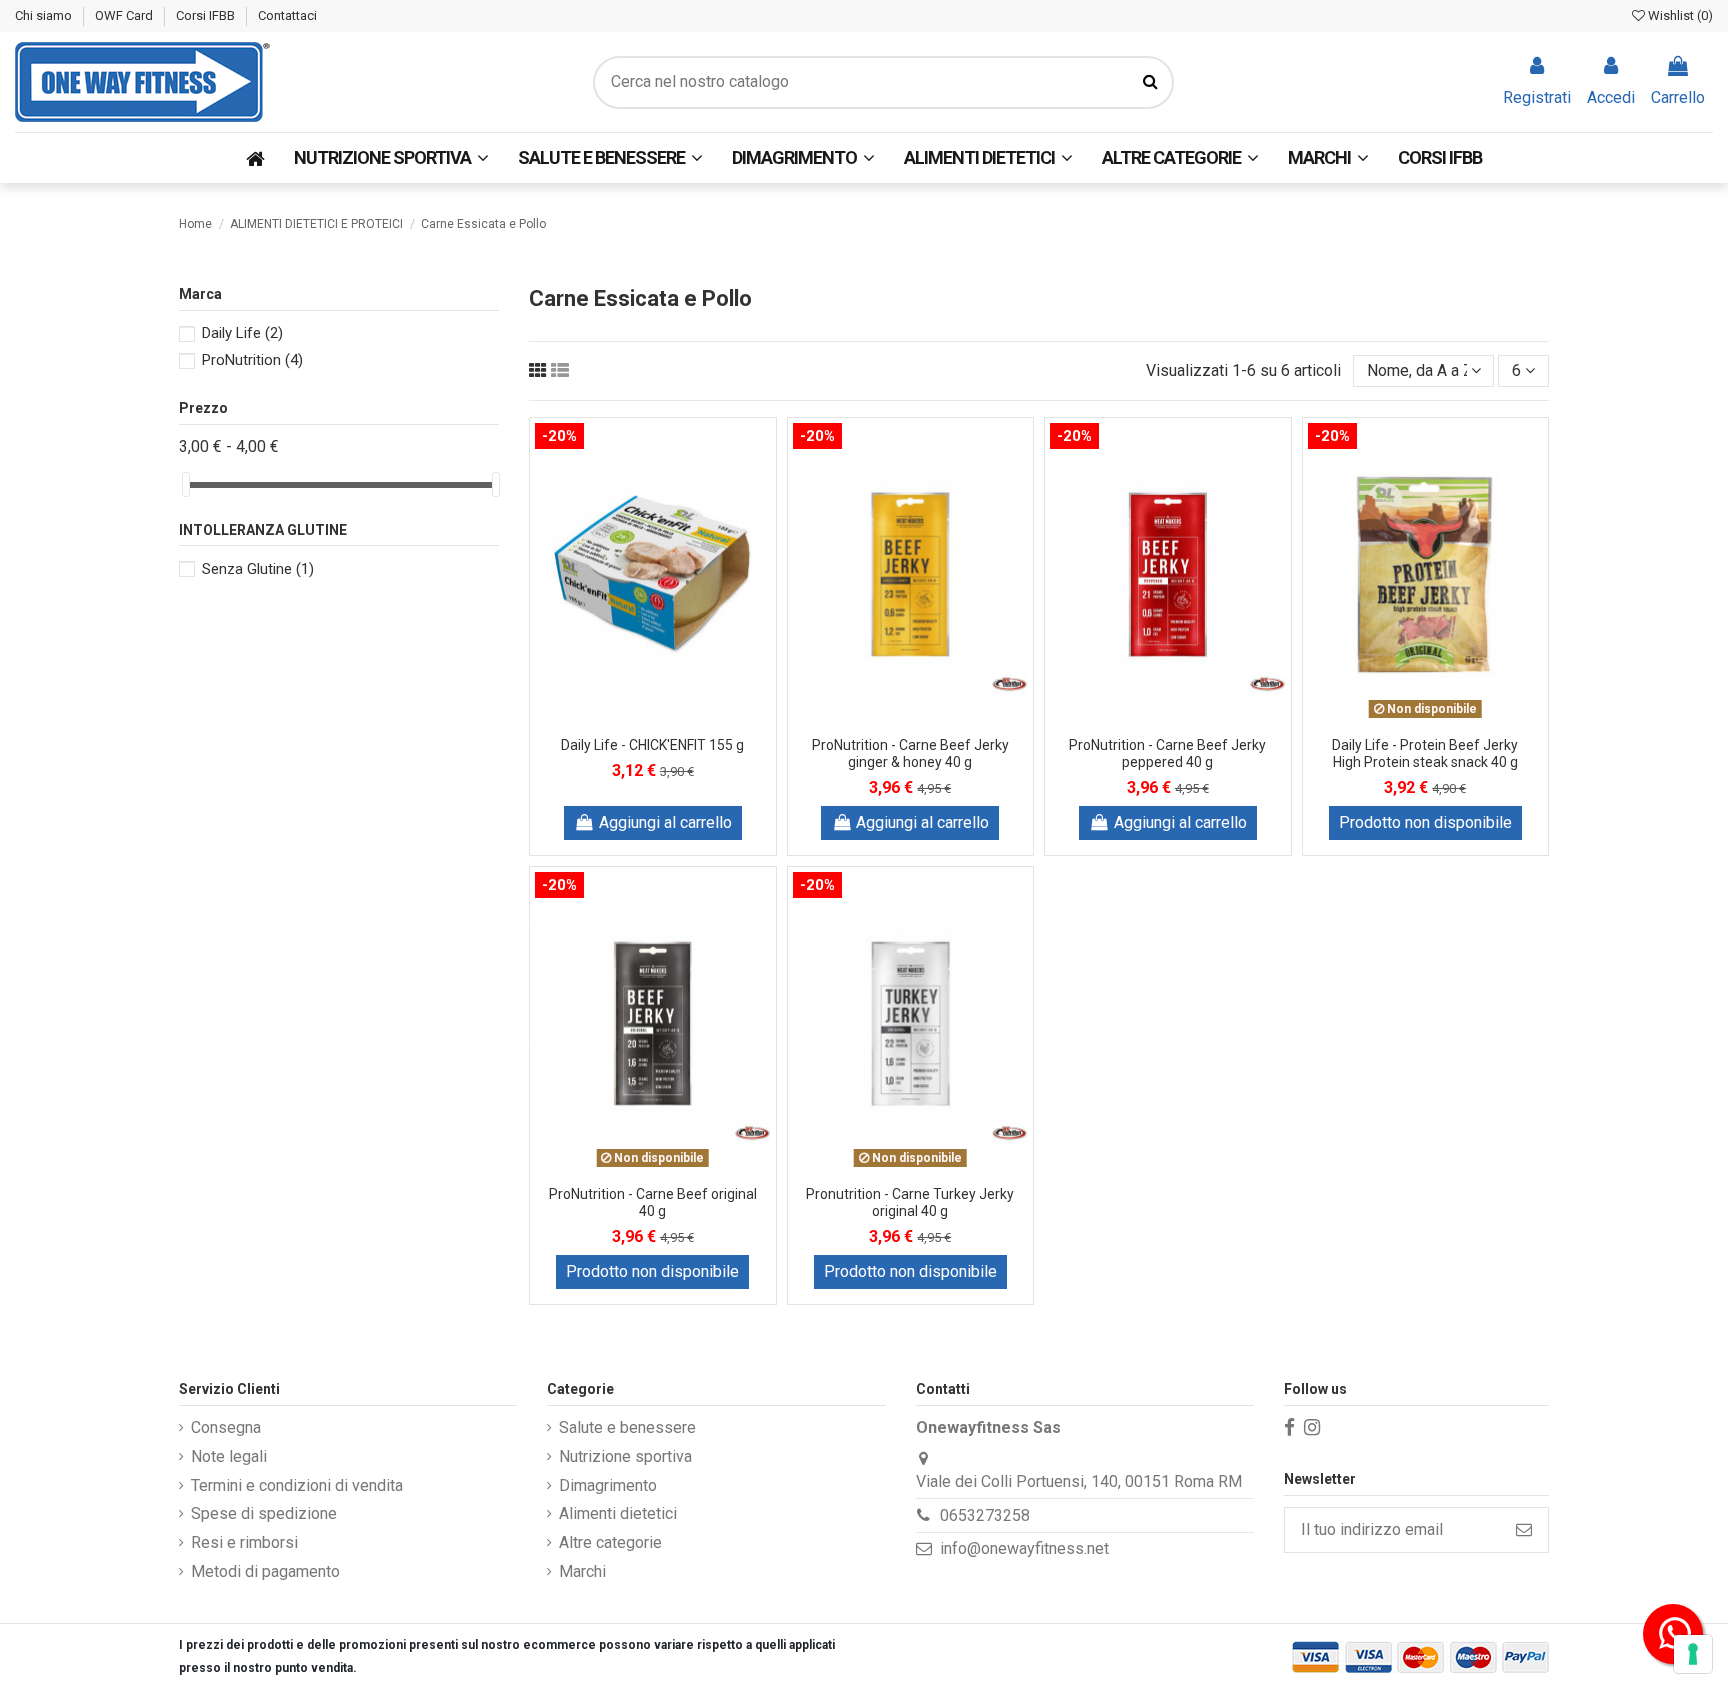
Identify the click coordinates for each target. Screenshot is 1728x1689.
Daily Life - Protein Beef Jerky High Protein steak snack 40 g (1425, 753)
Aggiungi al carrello (665, 822)
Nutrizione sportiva (625, 1456)
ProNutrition (252, 360)
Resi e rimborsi (244, 1542)
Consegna (226, 1427)
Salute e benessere (627, 1427)
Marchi (582, 1571)
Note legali (229, 1456)
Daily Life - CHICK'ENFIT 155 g (652, 745)
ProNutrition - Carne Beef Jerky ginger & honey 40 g (910, 753)
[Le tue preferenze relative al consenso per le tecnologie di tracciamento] (1693, 1654)
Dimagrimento (608, 1485)
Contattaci (287, 15)
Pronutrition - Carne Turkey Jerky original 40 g (910, 1202)
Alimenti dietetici (618, 1513)
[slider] (186, 484)
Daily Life (242, 333)
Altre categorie (610, 1542)
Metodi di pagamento (265, 1571)
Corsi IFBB (207, 15)
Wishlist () (1679, 15)
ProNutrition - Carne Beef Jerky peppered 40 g (1167, 753)
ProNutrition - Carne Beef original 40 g (653, 1202)
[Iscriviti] (1524, 1529)
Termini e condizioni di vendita (297, 1485)
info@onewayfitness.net (1024, 1548)
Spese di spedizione (264, 1513)
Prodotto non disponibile (1425, 822)
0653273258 (985, 1515)
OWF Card (125, 15)
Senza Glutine (258, 569)
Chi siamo (45, 15)
